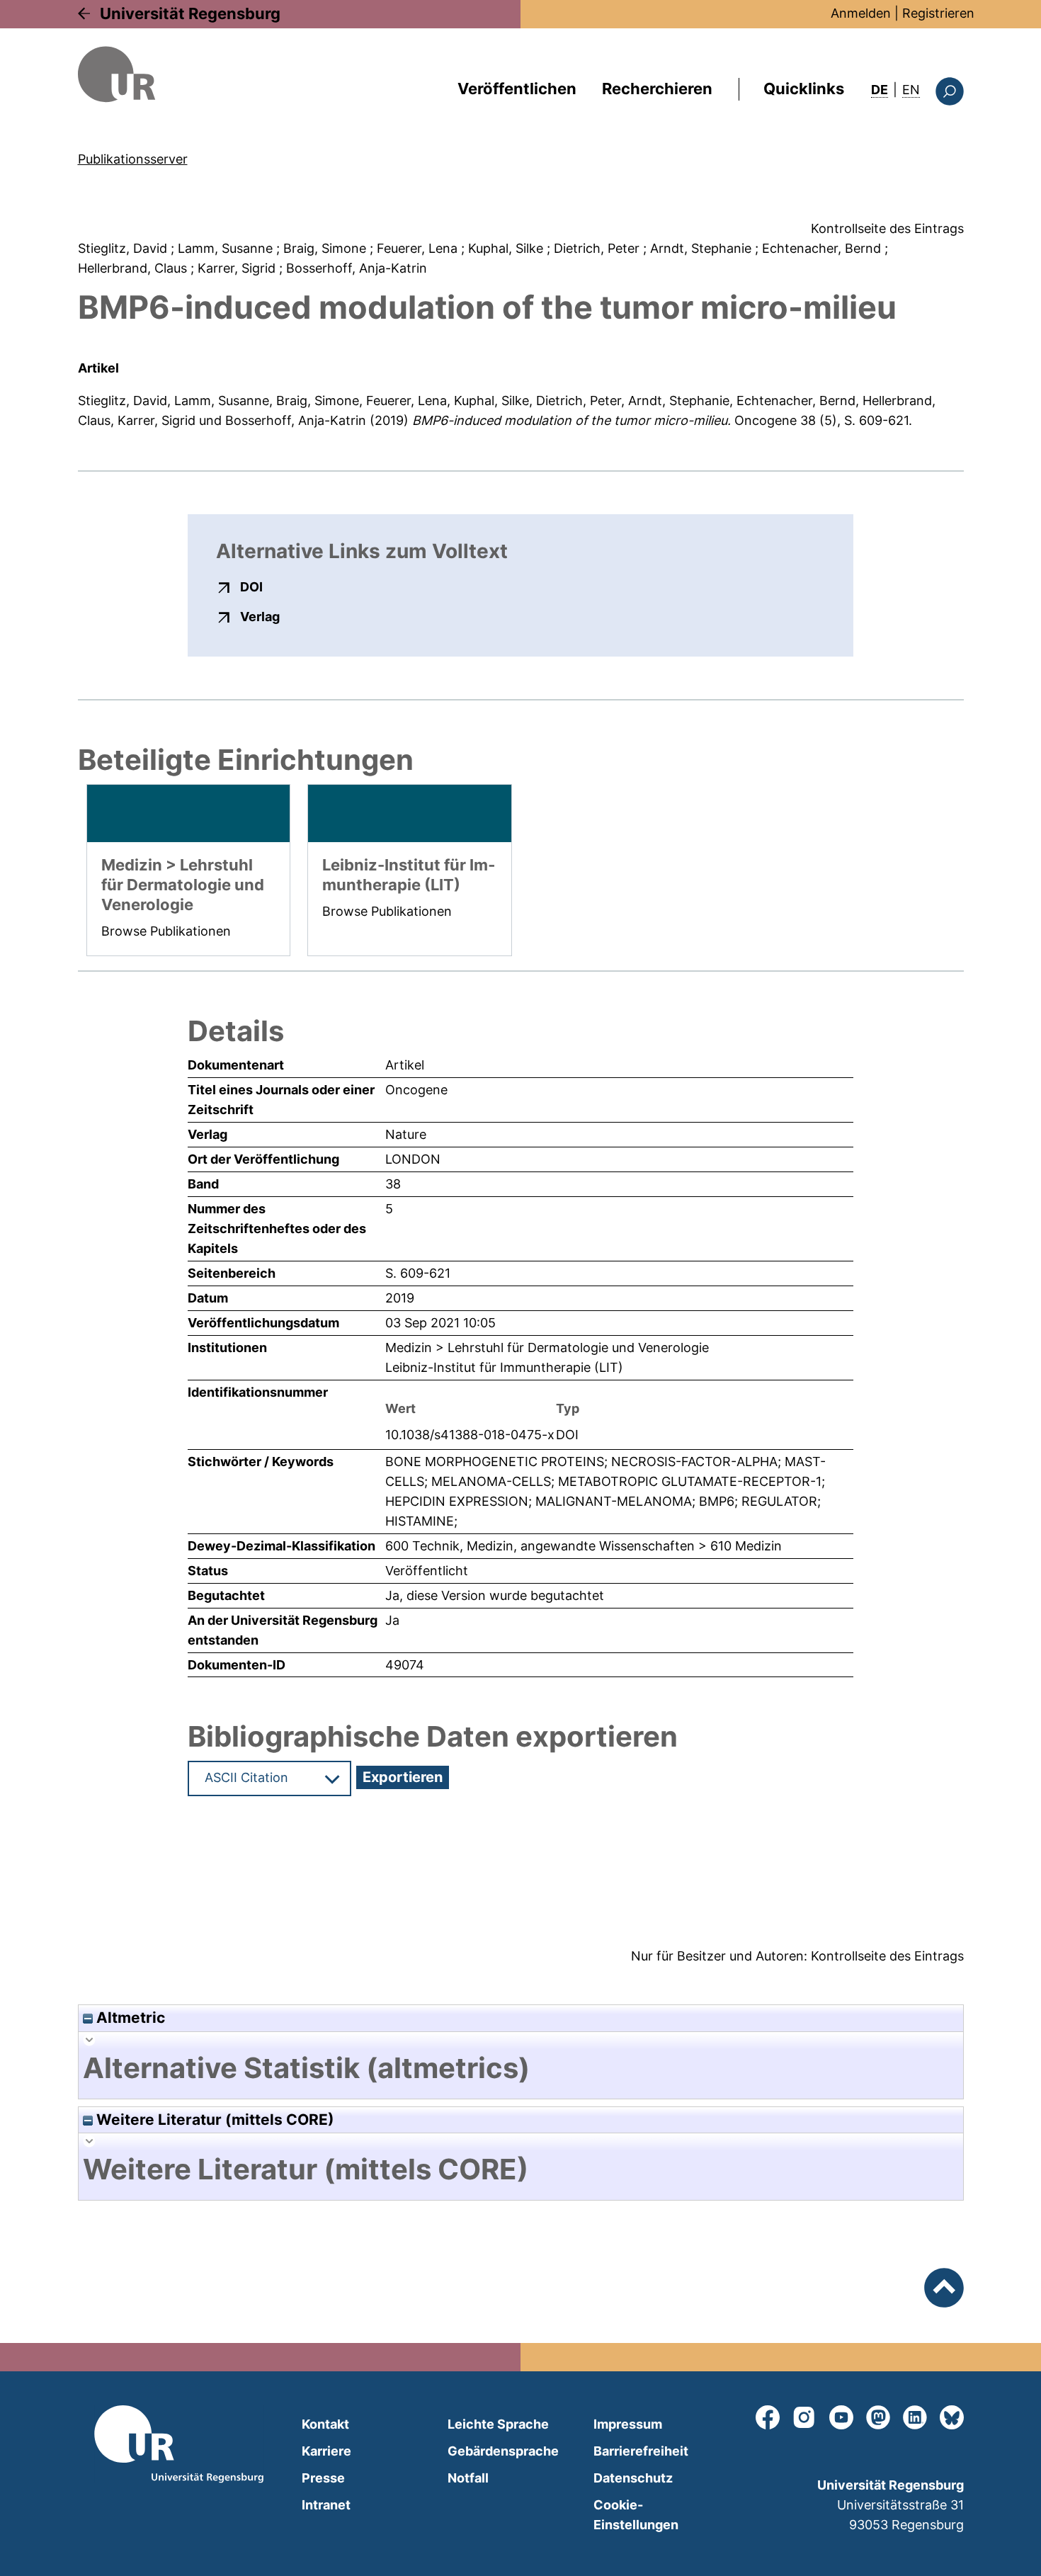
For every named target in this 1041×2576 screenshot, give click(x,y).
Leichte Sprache (498, 2424)
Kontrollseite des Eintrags (887, 228)
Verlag (260, 616)
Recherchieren (657, 89)
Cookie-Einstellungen (636, 2515)
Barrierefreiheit (641, 2451)
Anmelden (861, 13)
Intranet (326, 2505)
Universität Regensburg (190, 13)
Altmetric (129, 2018)
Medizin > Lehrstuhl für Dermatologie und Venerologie (547, 1347)
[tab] (521, 2068)
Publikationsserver (133, 159)
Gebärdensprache (503, 2451)
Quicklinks (804, 89)
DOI (251, 586)
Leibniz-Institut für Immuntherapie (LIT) (504, 1367)
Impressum (628, 2424)
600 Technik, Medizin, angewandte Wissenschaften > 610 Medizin (584, 1546)
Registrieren (938, 13)
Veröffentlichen (517, 89)
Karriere (326, 2451)
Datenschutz (633, 2478)
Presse (323, 2478)
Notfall (468, 2478)
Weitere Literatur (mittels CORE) (214, 2120)
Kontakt (325, 2424)
